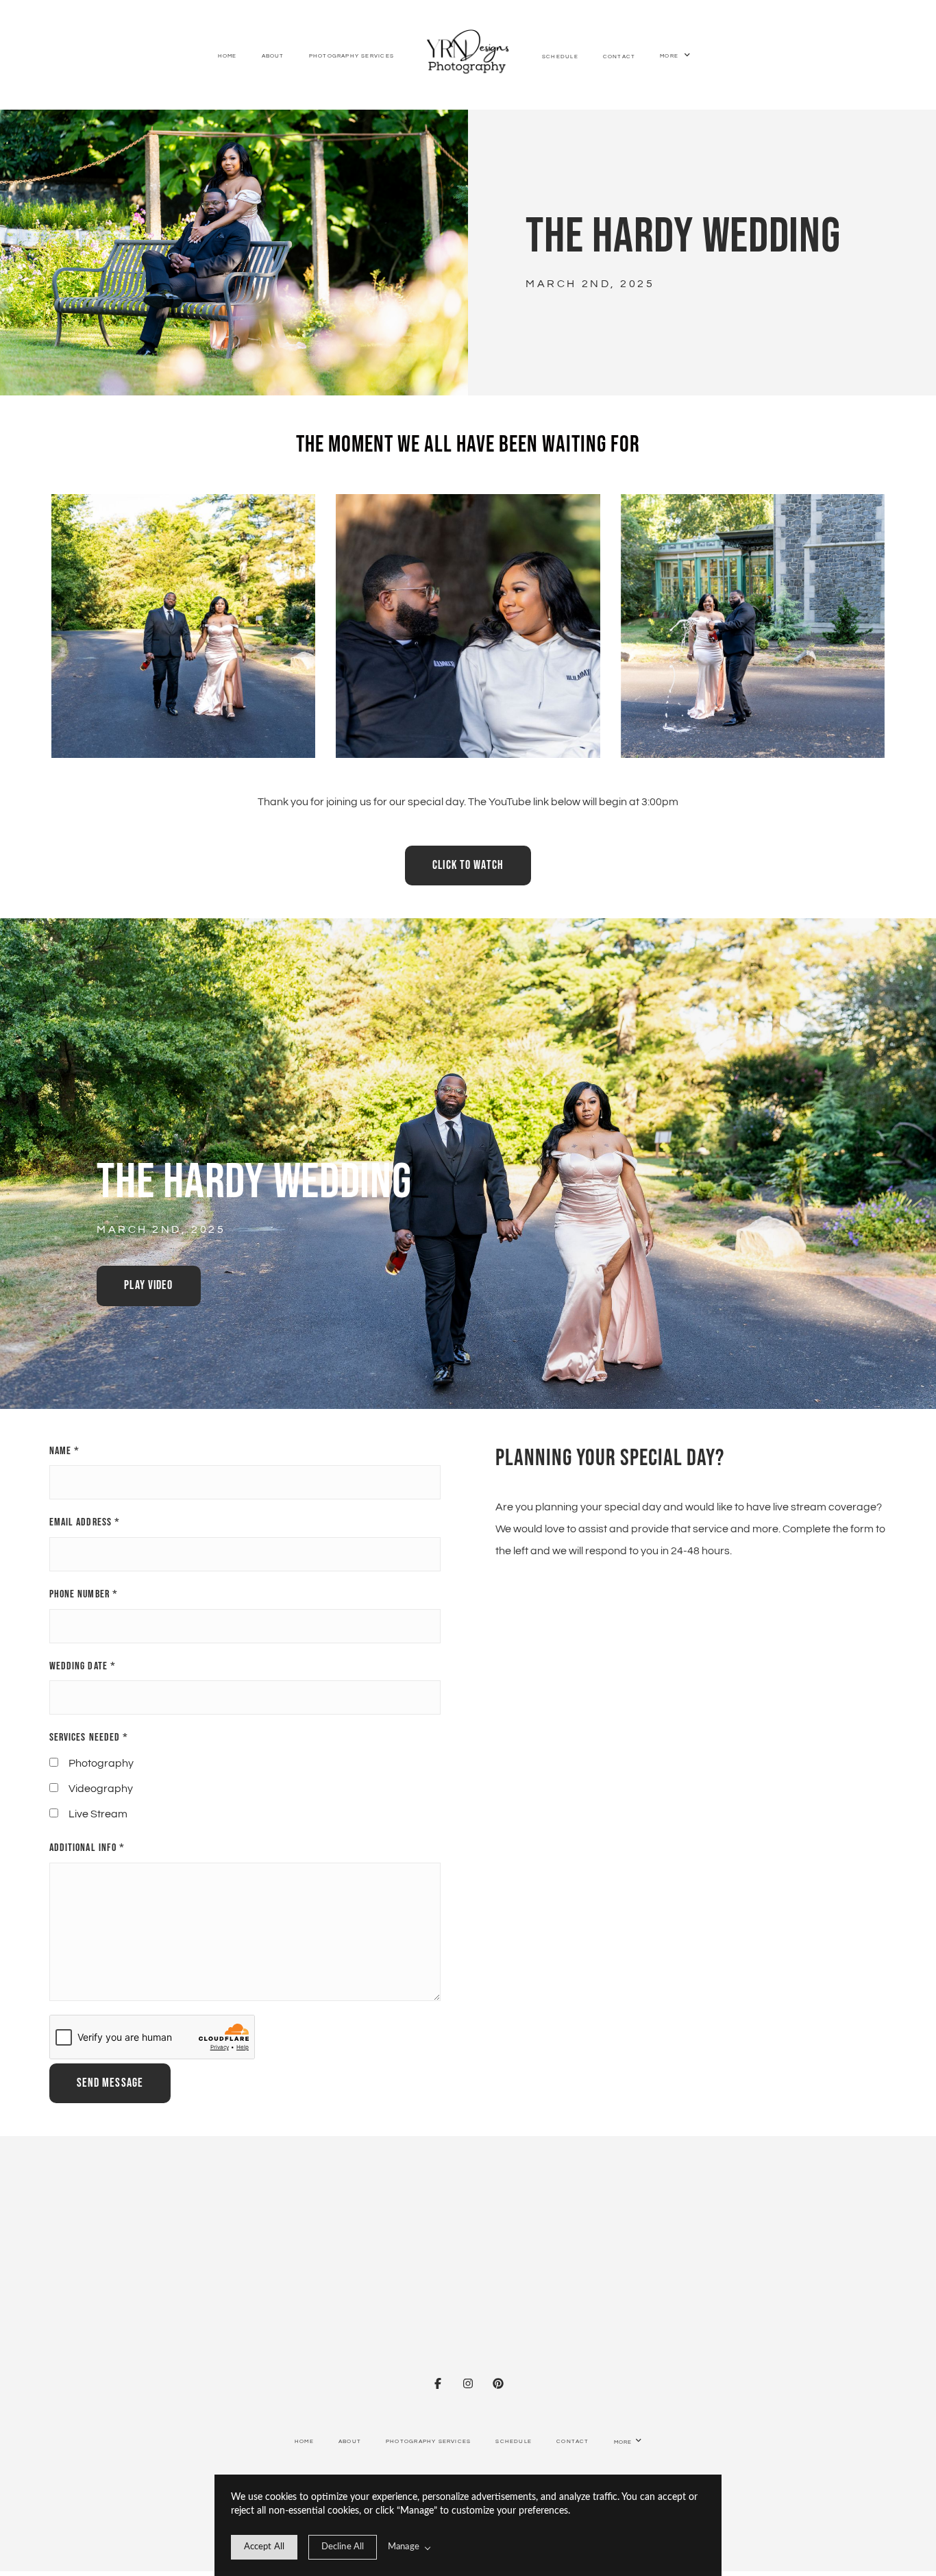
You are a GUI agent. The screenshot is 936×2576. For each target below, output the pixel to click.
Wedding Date (83, 1666)
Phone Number (84, 1594)
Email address (85, 1522)
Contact (619, 57)
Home (227, 56)
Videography (101, 1789)
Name (65, 1451)
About (273, 56)
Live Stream (98, 1814)
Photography (101, 1763)
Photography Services (352, 56)
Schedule (560, 57)
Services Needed (89, 1738)
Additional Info (87, 1848)
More (670, 57)
